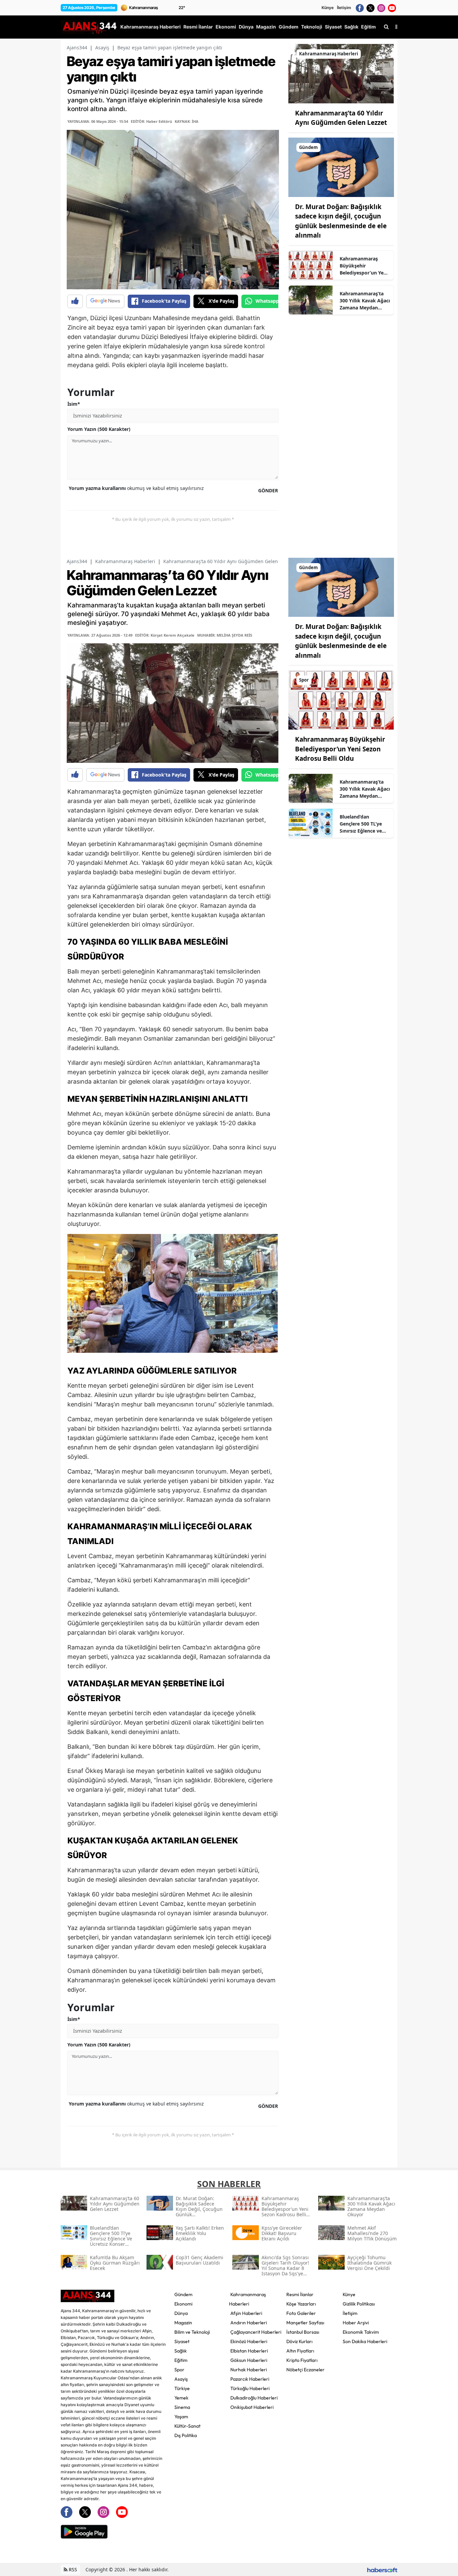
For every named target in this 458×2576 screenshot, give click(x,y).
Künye (328, 8)
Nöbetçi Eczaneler (305, 2370)
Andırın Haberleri (249, 2323)
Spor (179, 2370)
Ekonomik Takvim (361, 2332)
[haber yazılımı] (382, 2569)
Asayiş (102, 47)
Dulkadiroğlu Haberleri (254, 2398)
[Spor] (341, 699)
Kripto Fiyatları (302, 2360)
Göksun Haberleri (249, 2360)
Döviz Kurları (299, 2341)
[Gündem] (341, 167)
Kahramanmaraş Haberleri (125, 561)
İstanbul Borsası (303, 2332)
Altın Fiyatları (300, 2351)
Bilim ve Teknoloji (192, 2332)
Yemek (181, 2398)
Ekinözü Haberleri (249, 2341)
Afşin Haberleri (246, 2313)
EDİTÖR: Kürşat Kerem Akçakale (165, 635)
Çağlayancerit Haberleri (256, 2332)
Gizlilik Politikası (359, 2304)
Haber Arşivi (356, 2323)
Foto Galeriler (301, 2313)
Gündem (183, 2294)
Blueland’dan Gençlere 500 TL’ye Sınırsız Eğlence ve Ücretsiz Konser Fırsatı (361, 824)
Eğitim (181, 2360)
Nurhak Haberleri (249, 2370)
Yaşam (181, 2417)
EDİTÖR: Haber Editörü (151, 121)
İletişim (344, 8)
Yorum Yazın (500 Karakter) (99, 429)
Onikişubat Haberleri (252, 2407)
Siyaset (182, 2341)
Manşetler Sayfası (305, 2323)
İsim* (74, 404)
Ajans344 (77, 47)
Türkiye (182, 2388)
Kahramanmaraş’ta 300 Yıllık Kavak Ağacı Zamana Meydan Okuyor (365, 301)
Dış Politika (186, 2435)
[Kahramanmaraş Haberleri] (341, 73)
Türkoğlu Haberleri (250, 2388)
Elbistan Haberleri (249, 2351)
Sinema (182, 2407)
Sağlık (181, 2351)
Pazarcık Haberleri (250, 2379)
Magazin (183, 2323)
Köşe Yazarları (301, 2304)
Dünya (181, 2313)
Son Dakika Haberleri (365, 2341)
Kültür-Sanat (187, 2426)
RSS (72, 2569)
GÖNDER (268, 490)
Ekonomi (183, 2304)
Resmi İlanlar (300, 2294)
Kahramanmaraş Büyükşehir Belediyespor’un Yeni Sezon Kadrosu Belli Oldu (364, 266)
